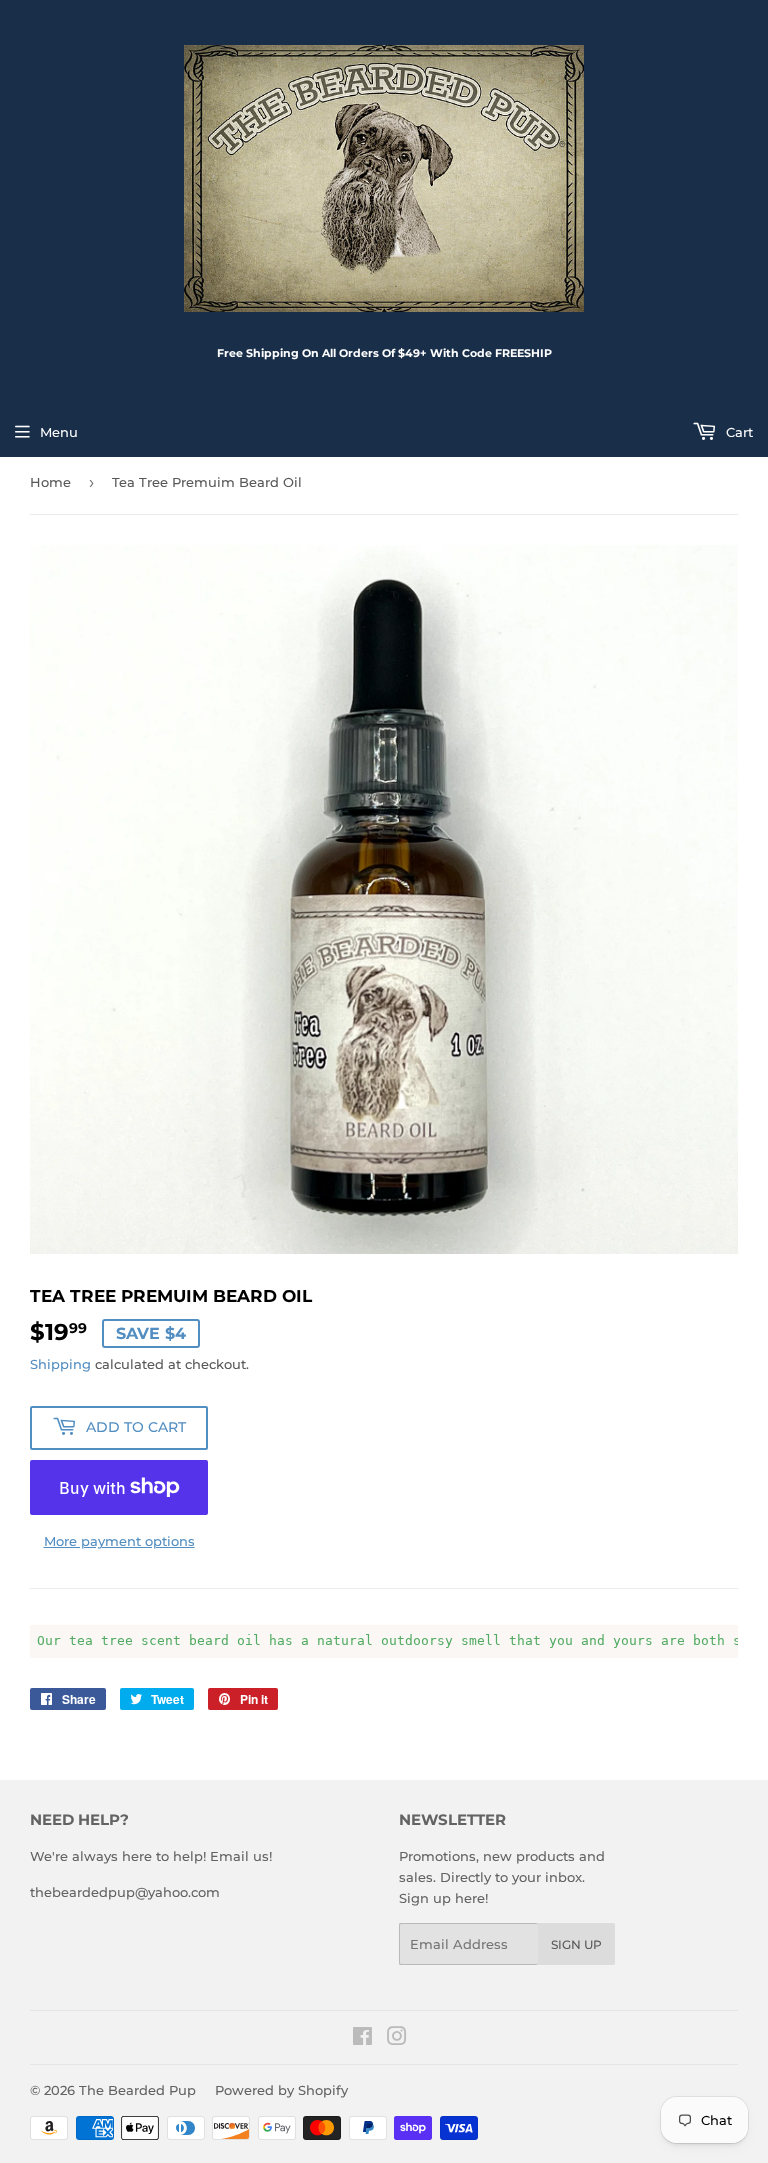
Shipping (60, 1364)
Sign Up (576, 1944)
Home (50, 482)
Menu (59, 432)
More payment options (119, 1541)
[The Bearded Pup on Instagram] (397, 2039)
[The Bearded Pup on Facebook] (362, 2039)
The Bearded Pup (137, 2090)
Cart (737, 432)
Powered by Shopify (281, 2090)
